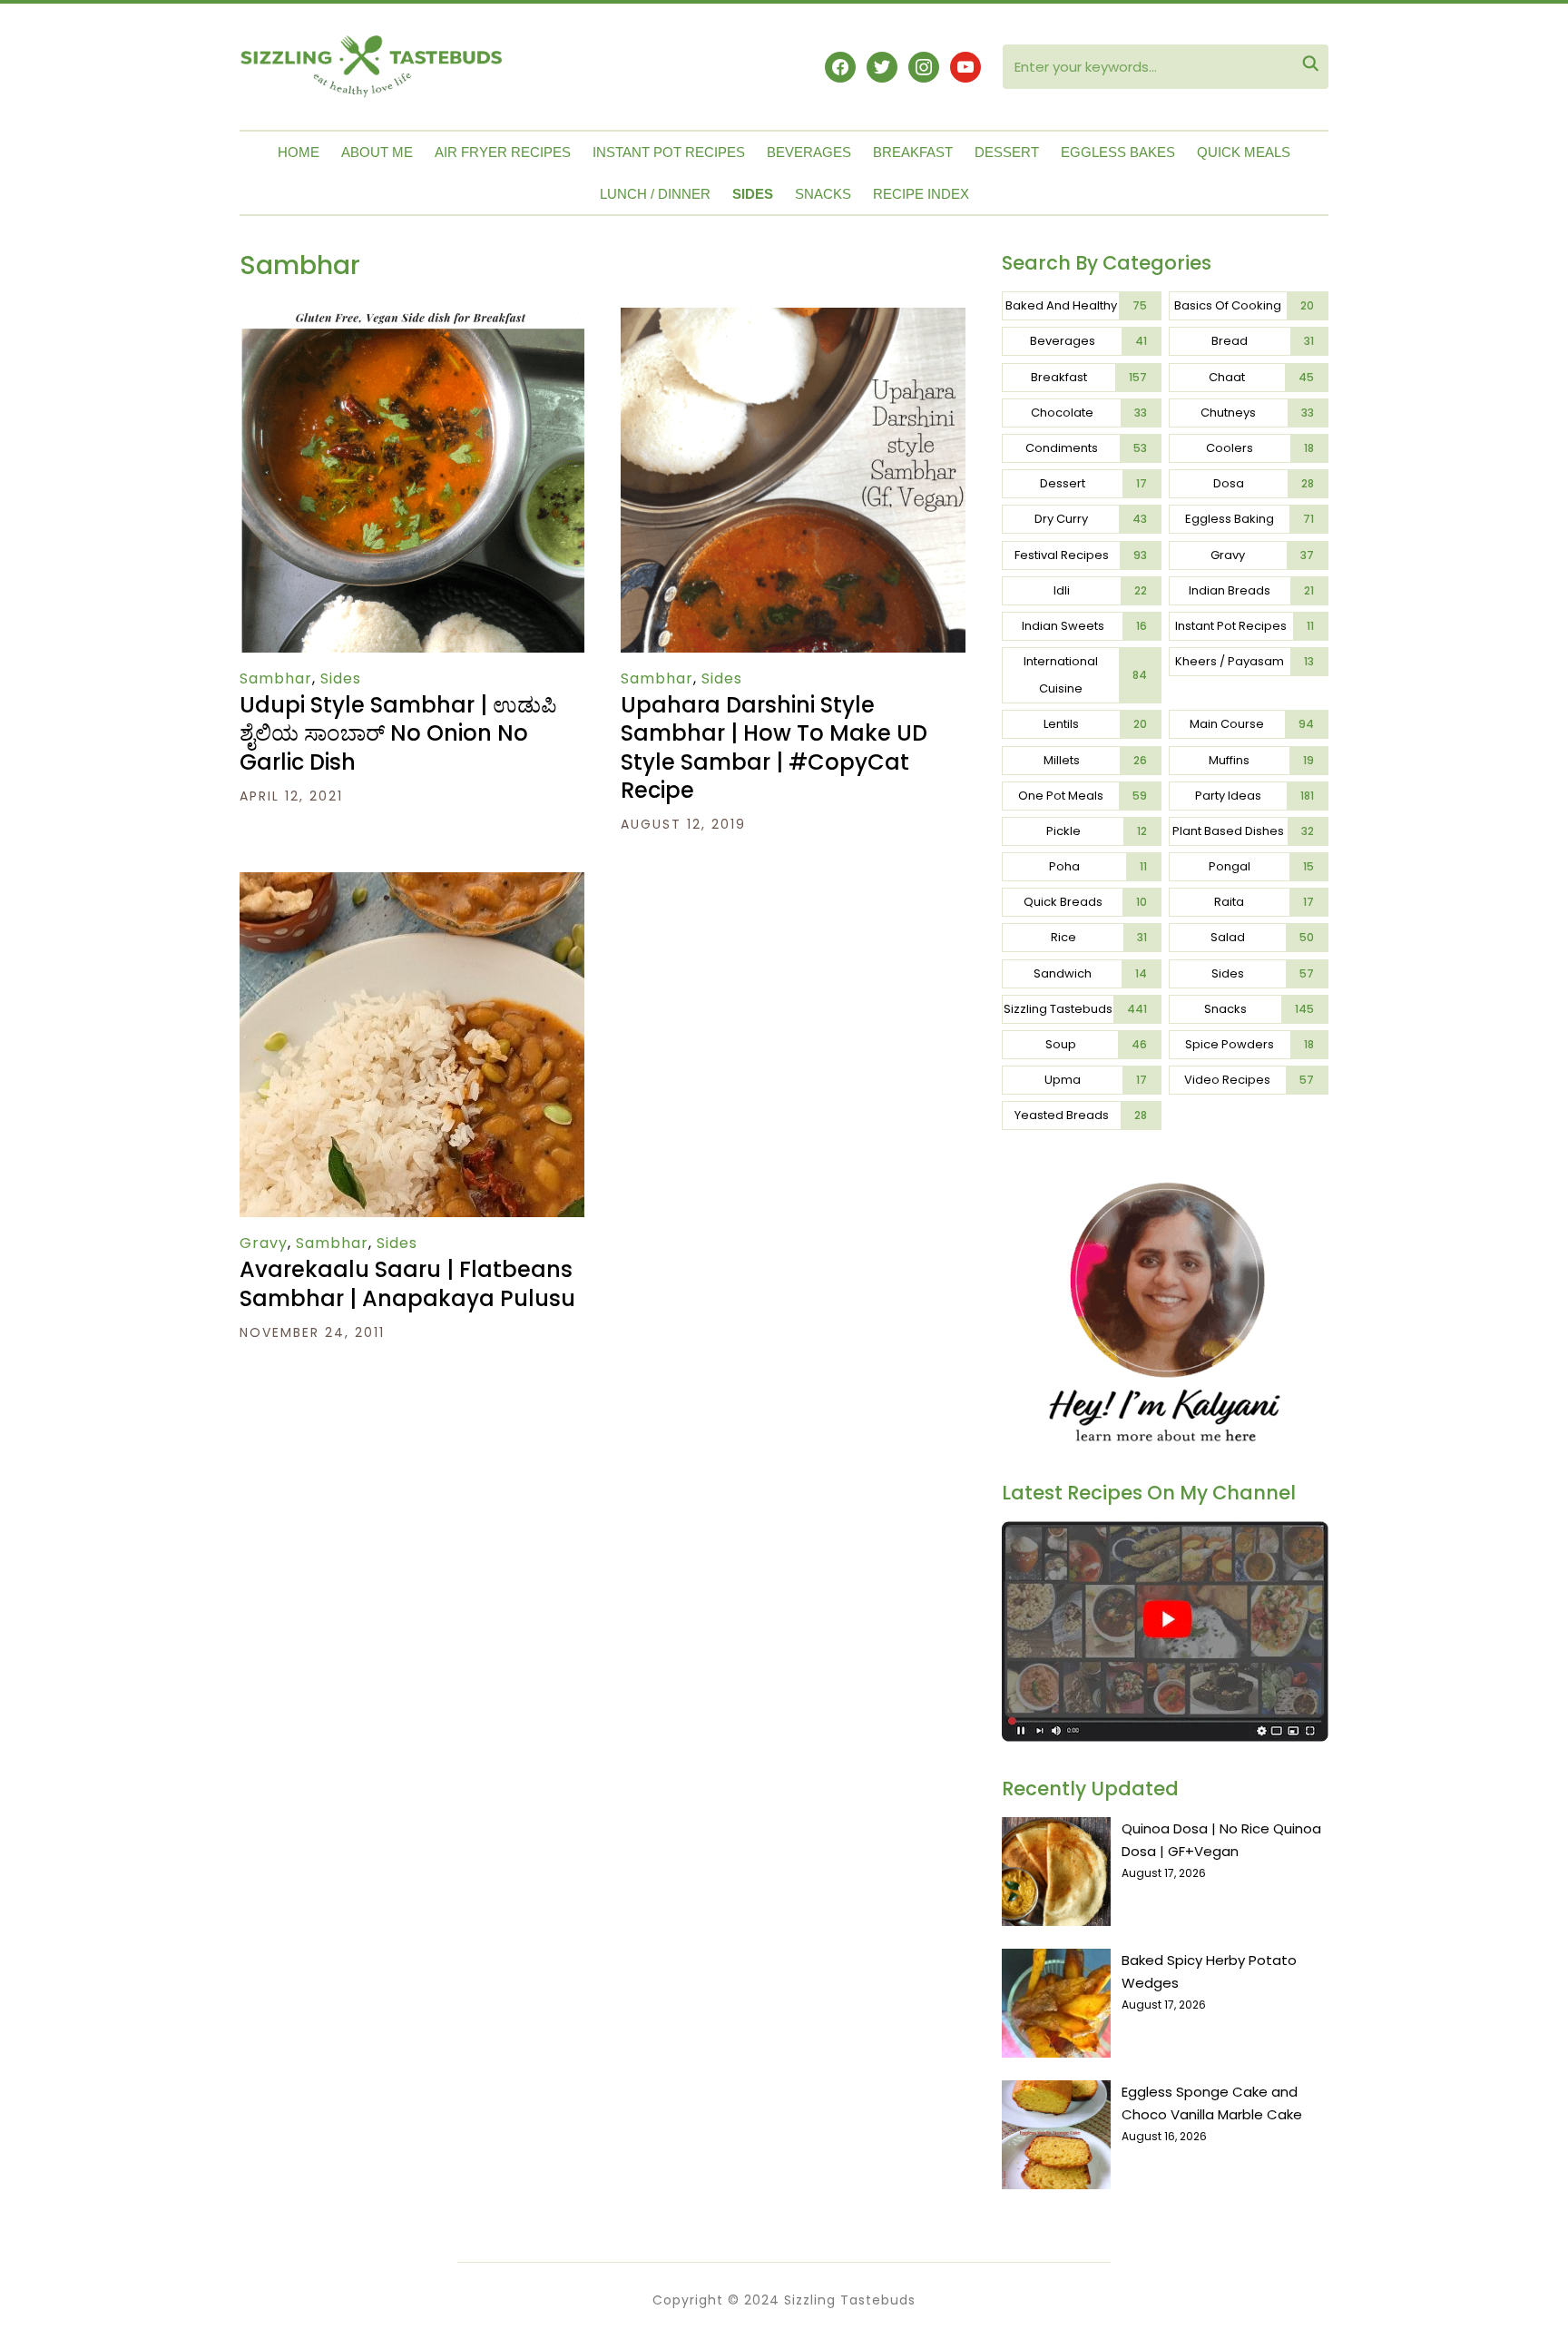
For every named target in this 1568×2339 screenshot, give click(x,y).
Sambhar (276, 678)
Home (299, 152)
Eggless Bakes (1118, 152)
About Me (377, 152)
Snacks (823, 194)
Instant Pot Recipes (669, 152)
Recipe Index (921, 194)
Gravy (264, 1243)
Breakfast (913, 152)
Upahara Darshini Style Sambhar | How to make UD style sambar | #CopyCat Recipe (774, 747)
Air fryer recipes (503, 152)
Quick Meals (1244, 152)
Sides (753, 194)
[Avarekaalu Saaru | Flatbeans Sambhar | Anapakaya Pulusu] (412, 884)
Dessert (1007, 152)
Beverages (809, 152)
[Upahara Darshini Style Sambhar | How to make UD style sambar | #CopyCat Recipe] (793, 320)
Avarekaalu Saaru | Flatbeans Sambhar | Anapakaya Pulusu (407, 1283)
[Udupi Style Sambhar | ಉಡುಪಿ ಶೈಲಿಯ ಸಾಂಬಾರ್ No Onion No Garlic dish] (412, 320)
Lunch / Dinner (655, 194)
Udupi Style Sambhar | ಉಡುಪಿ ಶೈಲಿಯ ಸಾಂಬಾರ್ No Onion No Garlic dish (398, 733)
